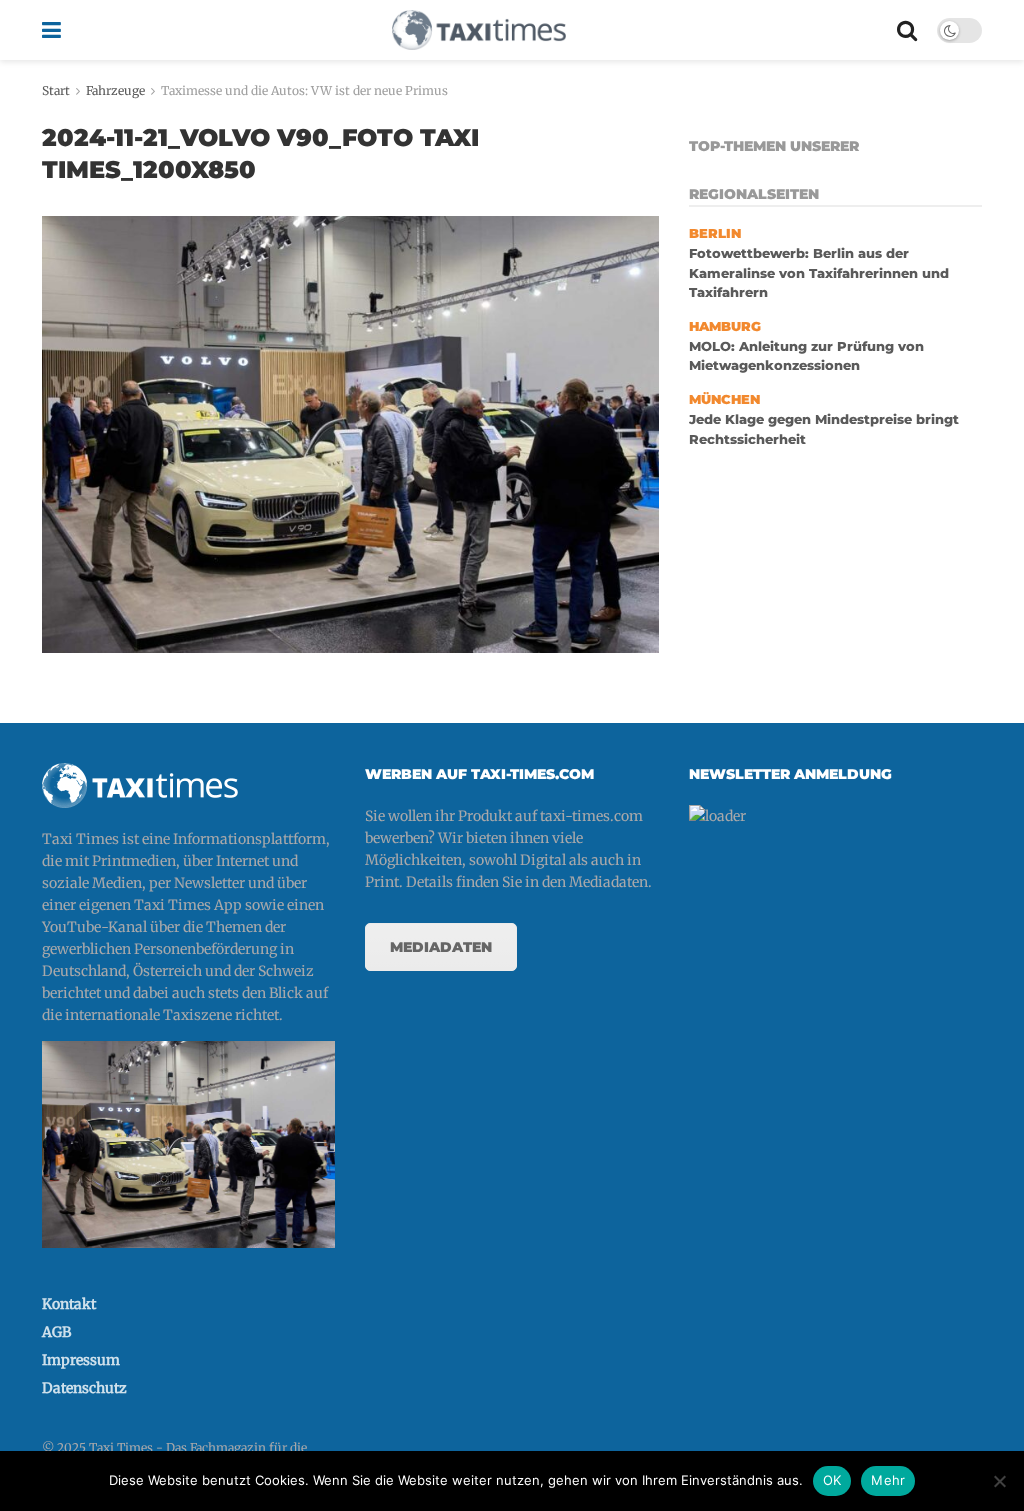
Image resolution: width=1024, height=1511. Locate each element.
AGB (56, 1332)
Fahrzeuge (115, 90)
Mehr (888, 1480)
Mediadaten (441, 947)
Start (56, 90)
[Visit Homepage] (479, 30)
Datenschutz (84, 1388)
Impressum (81, 1360)
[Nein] (999, 1481)
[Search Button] (907, 30)
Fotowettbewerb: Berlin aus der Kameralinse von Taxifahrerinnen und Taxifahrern (819, 273)
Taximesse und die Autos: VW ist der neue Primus (304, 90)
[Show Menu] (51, 30)
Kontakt (69, 1304)
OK (832, 1480)
